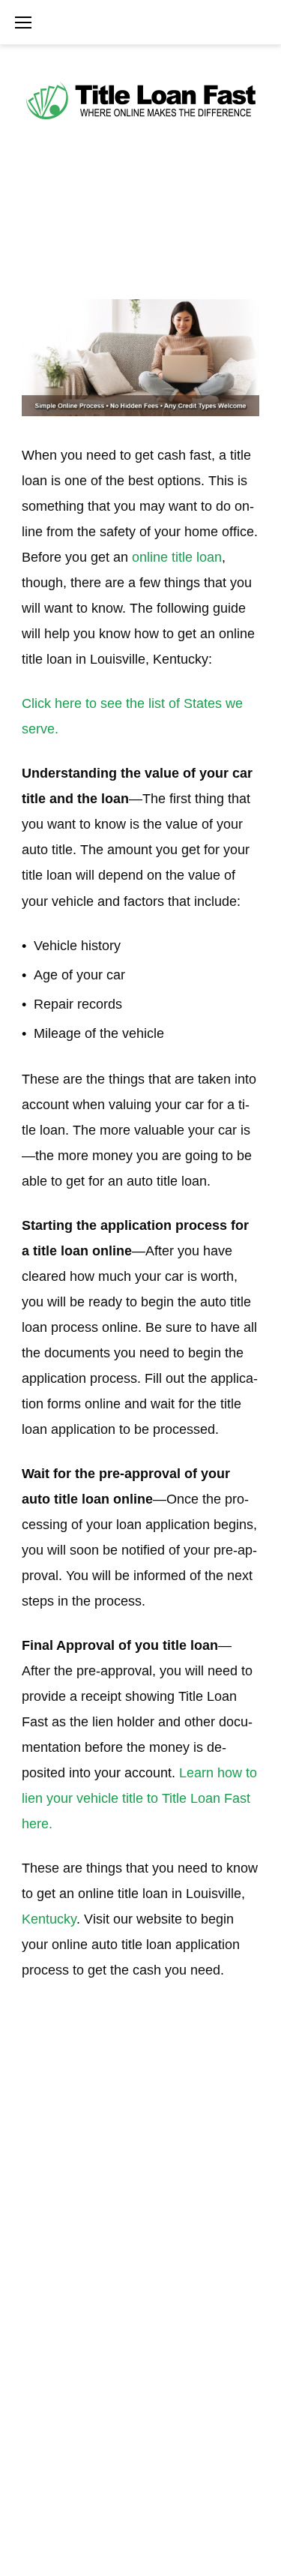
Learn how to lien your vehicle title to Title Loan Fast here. (139, 1798)
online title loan (177, 557)
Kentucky (49, 1919)
